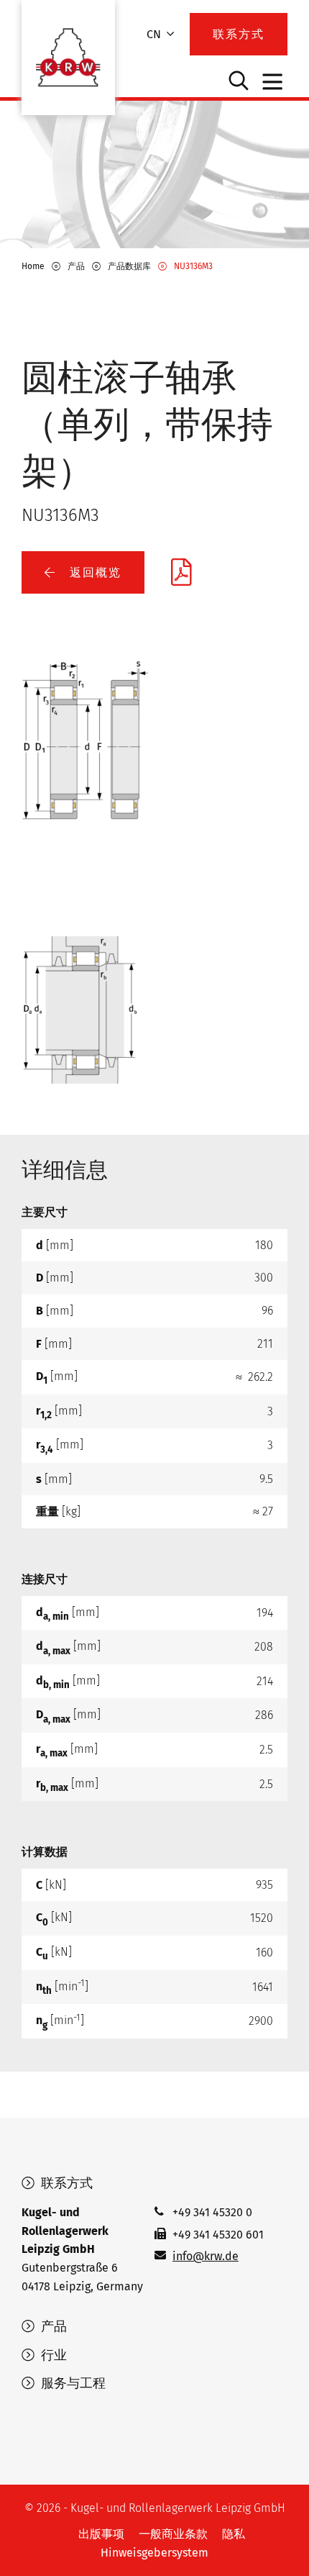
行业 (52, 2355)
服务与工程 (72, 2383)
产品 (52, 2326)
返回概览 (93, 572)
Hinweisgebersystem (154, 2553)
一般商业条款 (173, 2534)
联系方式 (65, 2183)
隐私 (234, 2534)
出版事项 (101, 2534)
